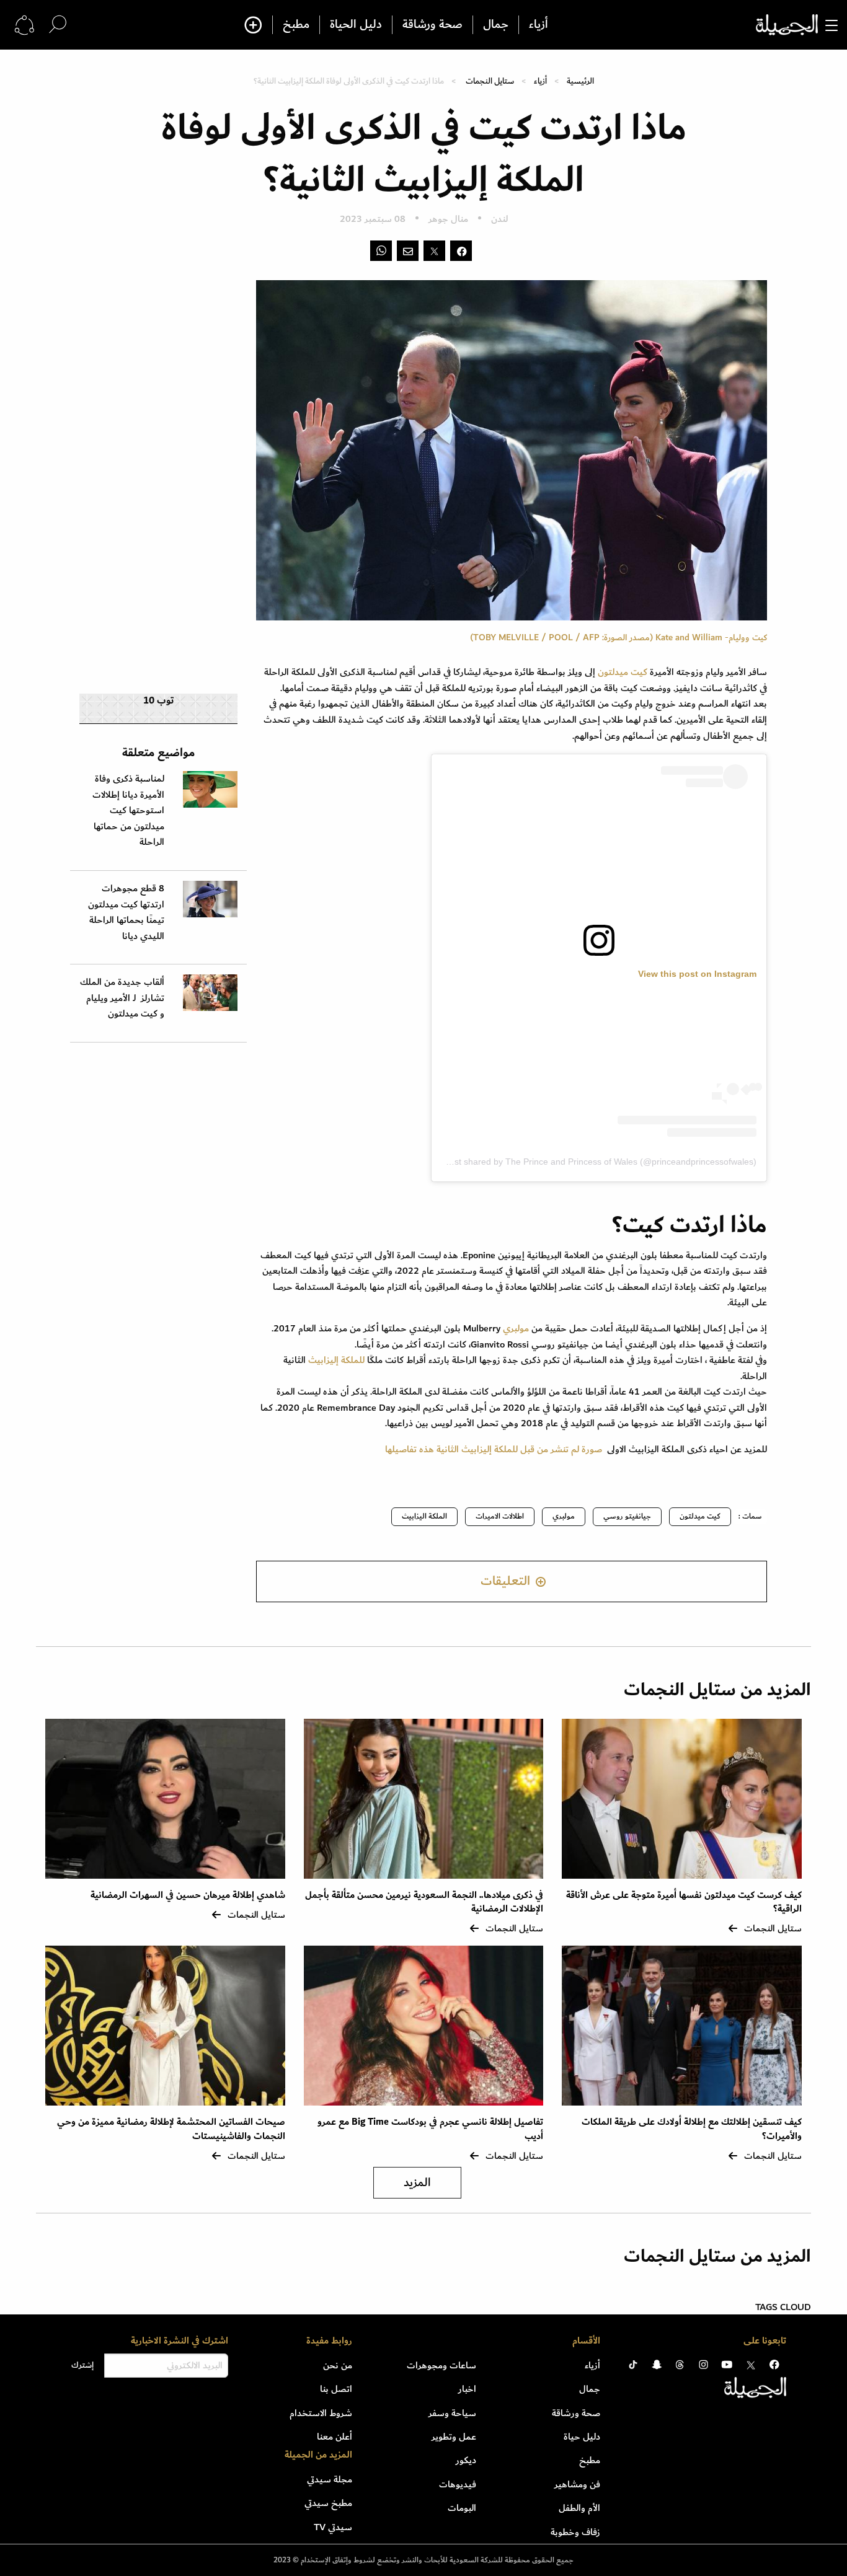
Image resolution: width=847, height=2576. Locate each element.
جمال (496, 25)
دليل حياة (582, 2437)
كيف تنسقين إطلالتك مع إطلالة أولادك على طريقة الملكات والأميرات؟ (692, 2129)
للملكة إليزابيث (336, 1360)
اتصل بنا (336, 2389)
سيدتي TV (333, 2527)
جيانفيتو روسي (627, 1516)
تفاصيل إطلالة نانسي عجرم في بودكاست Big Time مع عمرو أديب (430, 2129)
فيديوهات (458, 2484)
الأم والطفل (579, 2508)
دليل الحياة (356, 25)
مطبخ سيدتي (328, 2503)
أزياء (539, 25)
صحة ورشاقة (432, 25)
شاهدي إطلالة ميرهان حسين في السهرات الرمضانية (188, 1895)
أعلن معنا (335, 2437)
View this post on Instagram (697, 974)
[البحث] (58, 24)
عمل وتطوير (454, 2437)
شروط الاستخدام (321, 2413)
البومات (462, 2508)
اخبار (467, 2389)
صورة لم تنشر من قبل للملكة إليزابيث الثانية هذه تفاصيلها (495, 1449)
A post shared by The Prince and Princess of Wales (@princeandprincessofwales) (597, 1162)
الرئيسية (580, 81)
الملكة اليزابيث (424, 1516)
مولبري (517, 1328)
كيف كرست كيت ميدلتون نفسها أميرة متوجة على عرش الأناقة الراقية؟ (684, 1902)
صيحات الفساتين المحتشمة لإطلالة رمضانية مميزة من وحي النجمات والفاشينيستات (171, 2129)
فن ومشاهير (577, 2484)
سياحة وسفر (452, 2413)
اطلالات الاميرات (500, 1516)
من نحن (338, 2365)
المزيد (417, 2183)
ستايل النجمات (490, 81)
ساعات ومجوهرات (441, 2365)
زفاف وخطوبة (575, 2532)
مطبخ (296, 25)
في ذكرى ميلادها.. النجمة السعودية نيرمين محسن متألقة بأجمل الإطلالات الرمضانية (424, 1902)
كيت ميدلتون (624, 672)
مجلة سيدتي (330, 2479)
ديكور (466, 2460)
